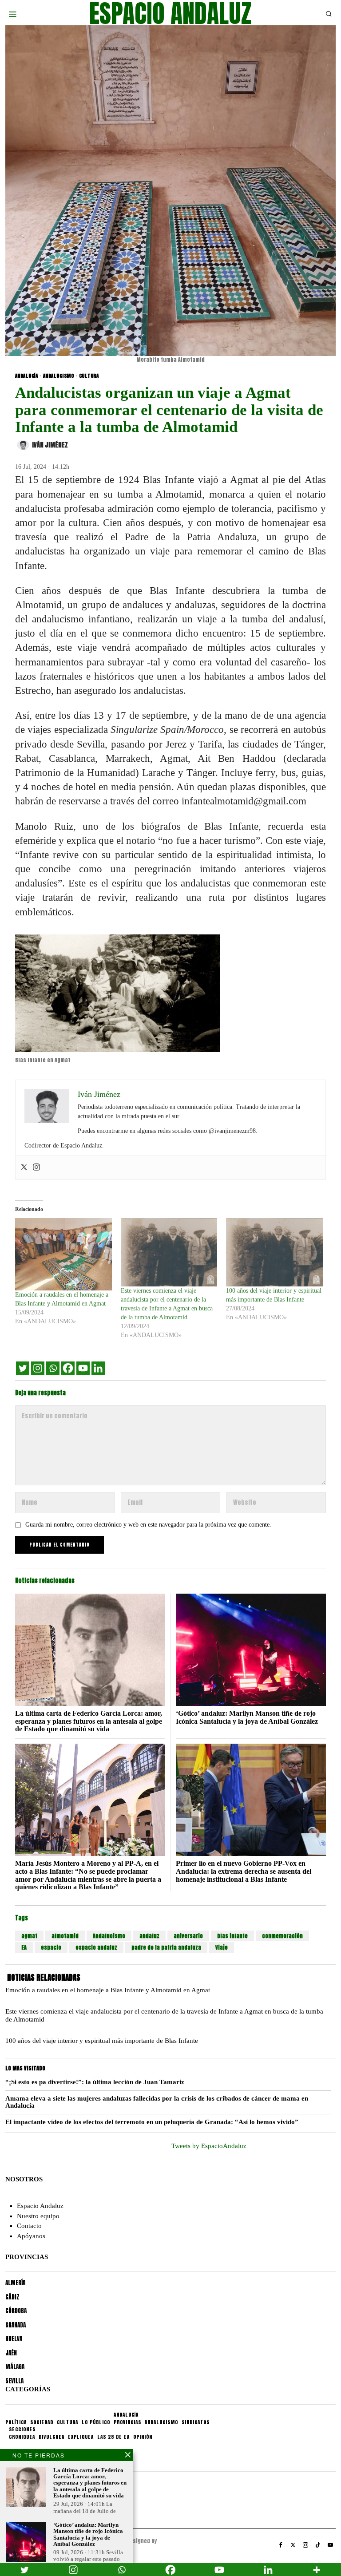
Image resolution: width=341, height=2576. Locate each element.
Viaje (222, 1947)
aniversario (188, 1936)
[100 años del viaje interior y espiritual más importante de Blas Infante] (274, 1252)
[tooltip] (281, 2545)
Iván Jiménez (50, 445)
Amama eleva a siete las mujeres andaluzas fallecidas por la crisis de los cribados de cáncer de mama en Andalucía (157, 2102)
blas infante (232, 1936)
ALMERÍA (15, 2283)
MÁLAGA (15, 2367)
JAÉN (11, 2353)
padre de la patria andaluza (166, 1947)
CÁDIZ (12, 2297)
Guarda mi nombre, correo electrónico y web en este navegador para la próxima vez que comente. (148, 1525)
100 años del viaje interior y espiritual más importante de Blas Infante (102, 2041)
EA (24, 1947)
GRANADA (16, 2325)
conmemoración (282, 1936)
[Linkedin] (98, 1368)
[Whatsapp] (53, 1368)
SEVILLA (14, 2381)
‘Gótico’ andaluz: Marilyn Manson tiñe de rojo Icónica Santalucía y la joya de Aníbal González (247, 1717)
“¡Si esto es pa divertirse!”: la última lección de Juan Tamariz (95, 2082)
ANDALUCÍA (27, 376)
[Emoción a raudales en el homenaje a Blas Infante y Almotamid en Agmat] (63, 1254)
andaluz (149, 1936)
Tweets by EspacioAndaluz (209, 2146)
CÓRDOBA (16, 2311)
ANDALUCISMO (59, 376)
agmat (29, 1936)
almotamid (65, 1936)
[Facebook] (68, 1368)
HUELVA (14, 2339)
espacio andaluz (96, 1947)
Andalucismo (109, 1936)
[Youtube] (83, 1368)
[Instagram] (36, 1168)
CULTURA (89, 376)
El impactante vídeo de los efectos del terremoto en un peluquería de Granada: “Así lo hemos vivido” (152, 2122)
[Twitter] (24, 1168)
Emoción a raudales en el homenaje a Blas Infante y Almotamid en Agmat (108, 1990)
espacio (51, 1947)
